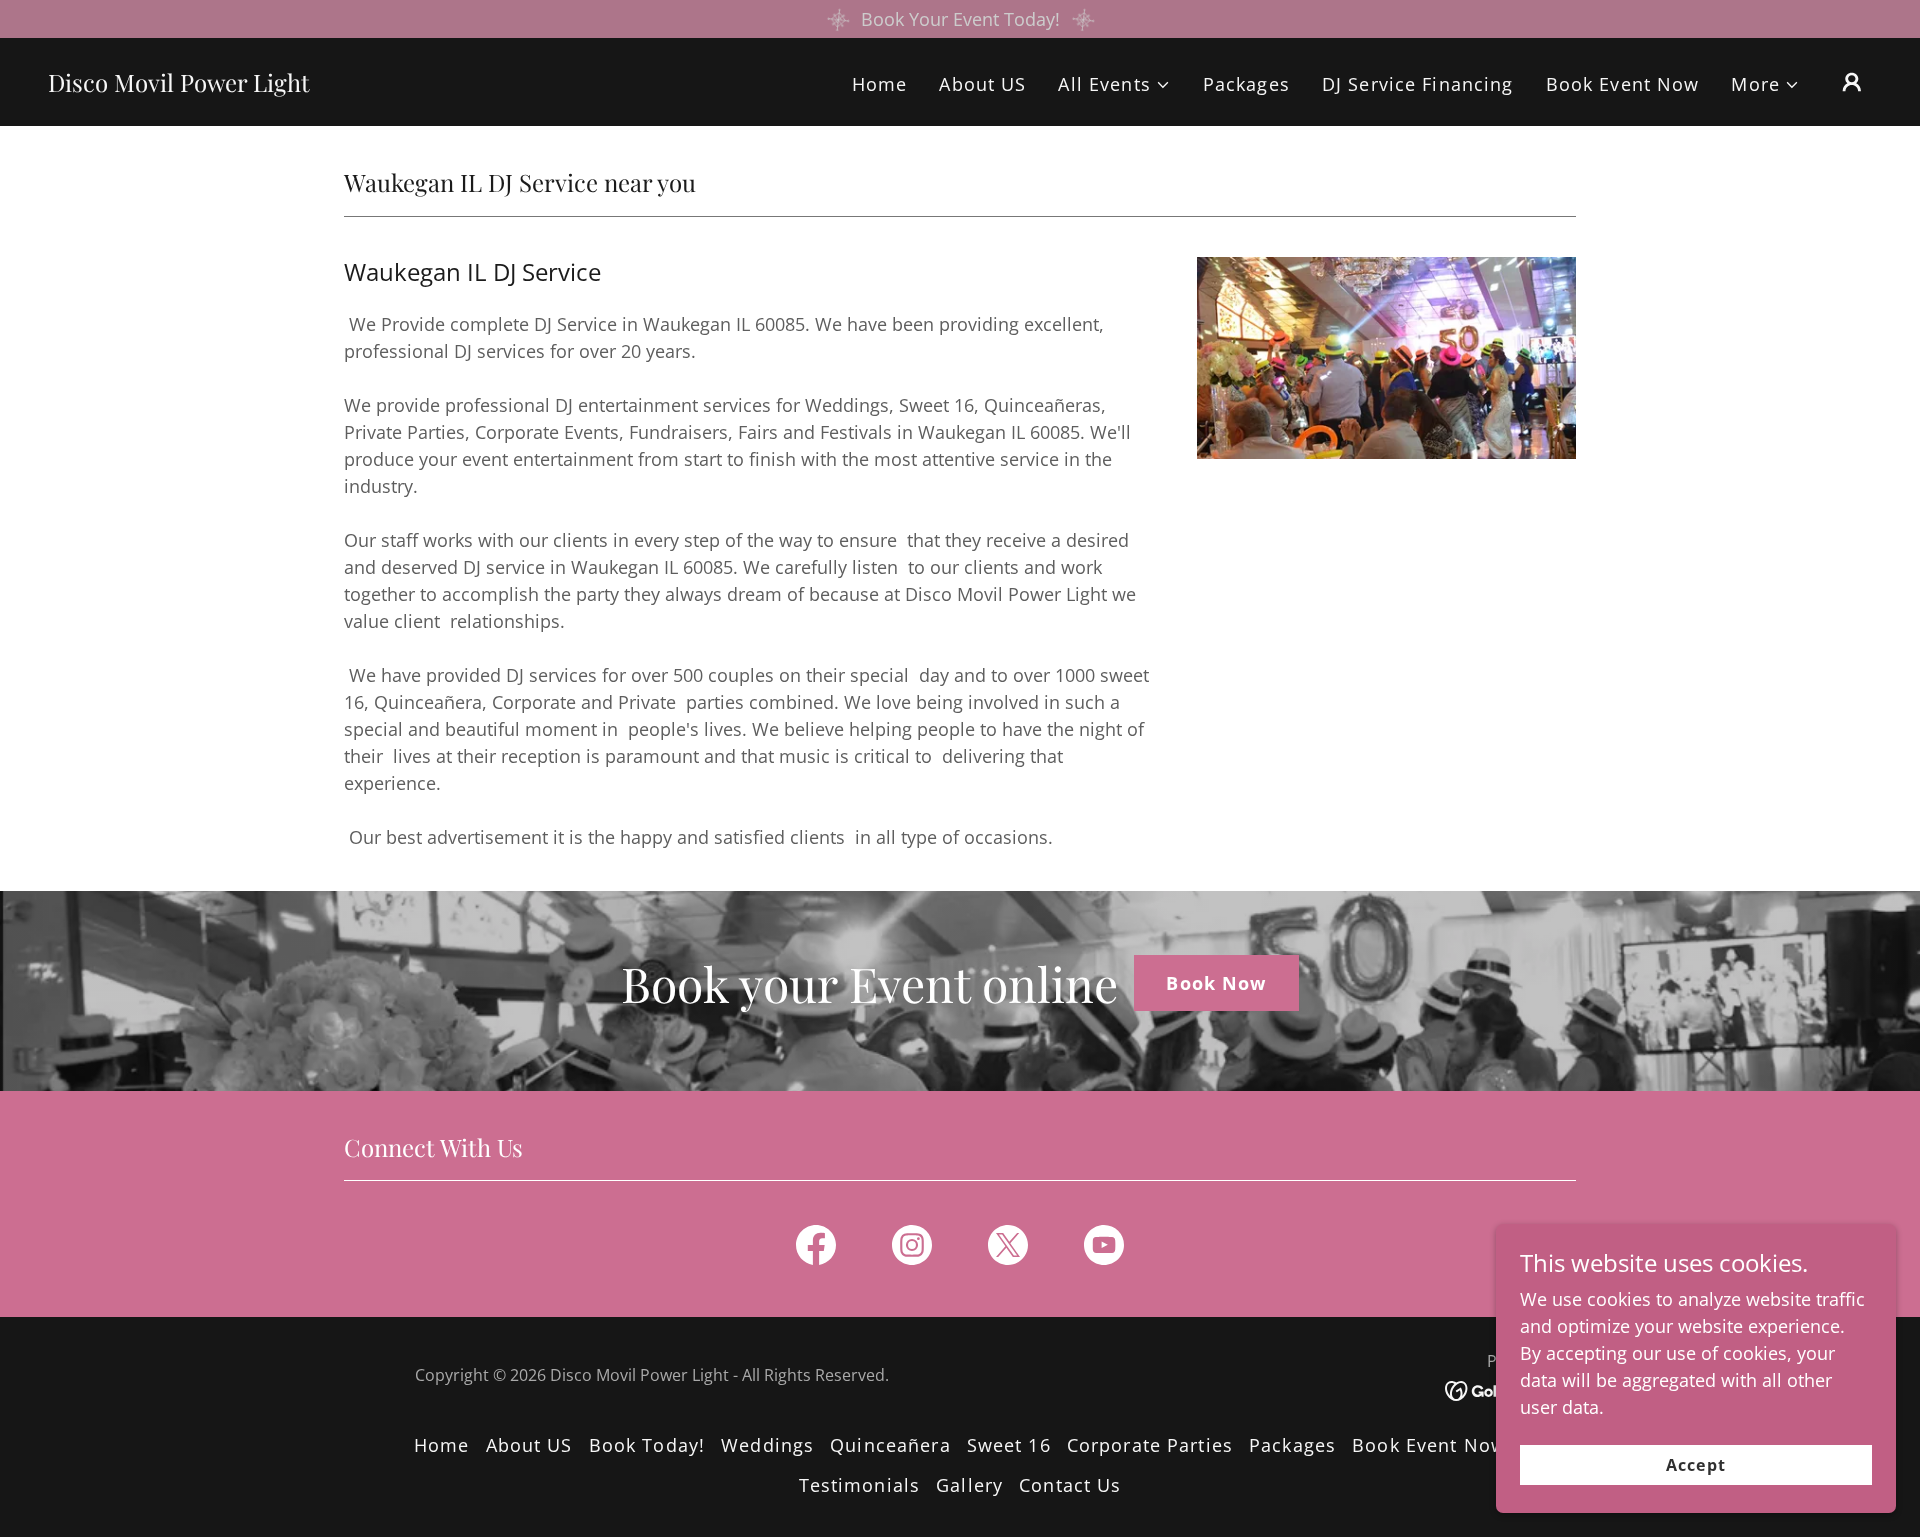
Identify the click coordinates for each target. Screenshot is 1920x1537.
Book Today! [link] (647, 1445)
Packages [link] (1246, 84)
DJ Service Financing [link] (1418, 84)
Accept (1695, 1465)
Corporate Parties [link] (1150, 1445)
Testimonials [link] (860, 1485)
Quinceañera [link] (890, 1445)
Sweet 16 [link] (1009, 1445)
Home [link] (880, 84)
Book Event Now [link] (1623, 84)
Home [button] (442, 1445)
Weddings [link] (767, 1445)
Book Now (1216, 983)
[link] (179, 85)
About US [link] (982, 84)
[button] (1114, 84)
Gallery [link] (969, 1485)
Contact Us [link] (1070, 1485)
